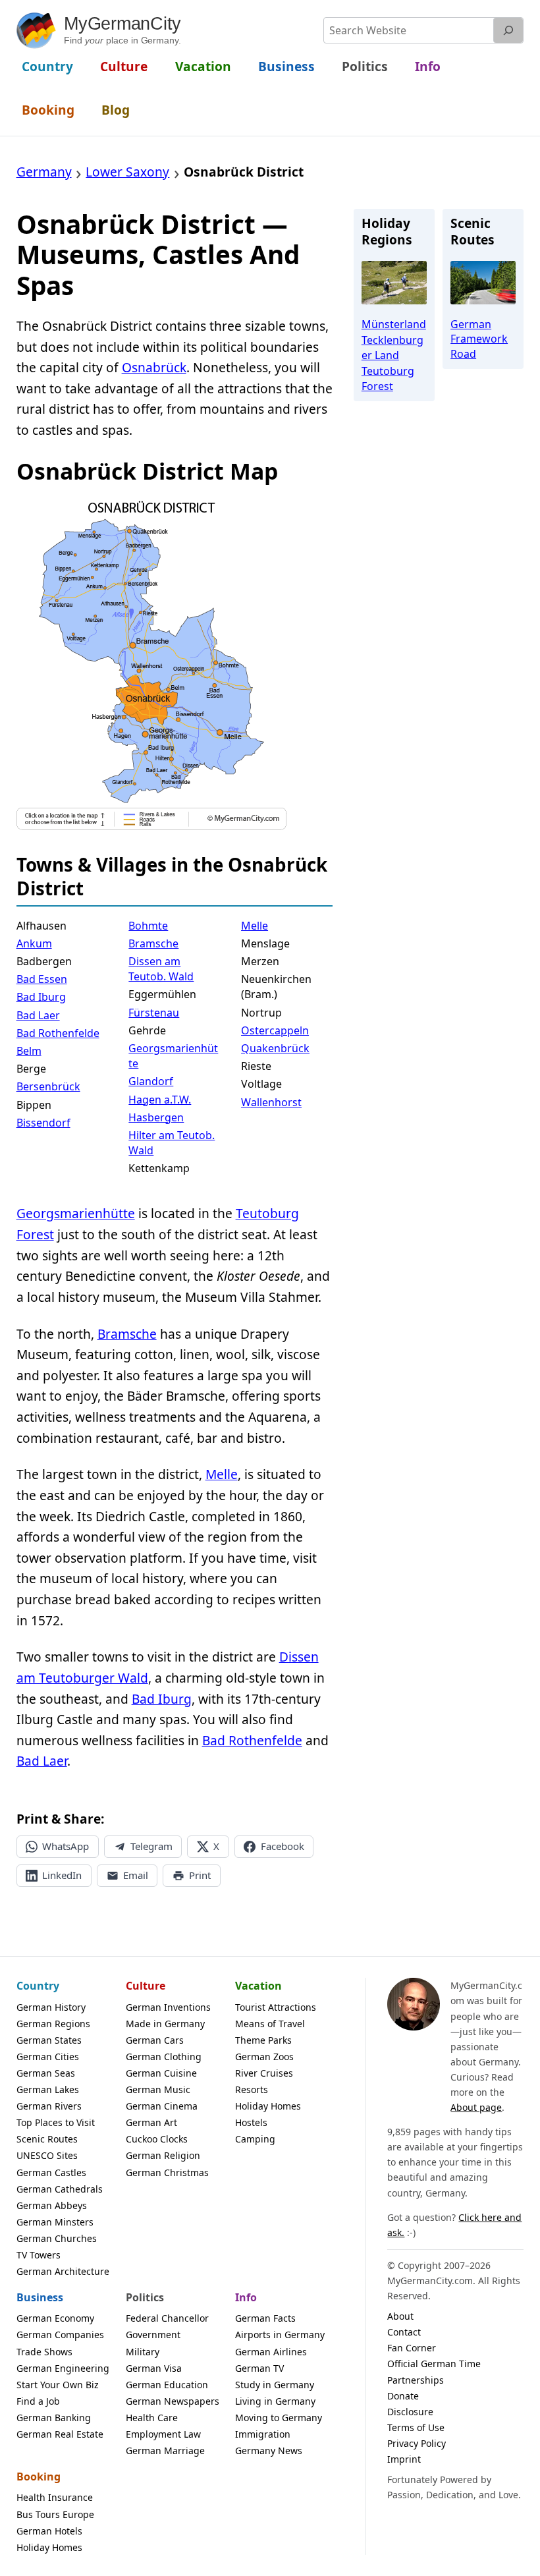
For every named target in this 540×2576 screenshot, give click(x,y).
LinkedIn (62, 1875)
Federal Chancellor (167, 2318)
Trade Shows (44, 2352)
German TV (259, 2368)
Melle (255, 926)
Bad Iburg (41, 997)
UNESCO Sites (47, 2155)
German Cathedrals (60, 2189)
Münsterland (394, 324)
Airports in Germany (280, 2335)
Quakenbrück (275, 1048)
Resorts (252, 2089)
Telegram (151, 1846)
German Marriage (165, 2450)
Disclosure (410, 2412)
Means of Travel (270, 2024)
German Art (151, 2122)
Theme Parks (263, 2040)
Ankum (34, 943)
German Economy (55, 2318)
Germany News (269, 2450)
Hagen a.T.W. (160, 1100)
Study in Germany (275, 2385)
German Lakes (48, 2089)
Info (246, 2297)
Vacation (258, 1986)
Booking (39, 2477)
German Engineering (63, 2368)
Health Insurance (55, 2497)
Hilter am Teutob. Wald (172, 1143)
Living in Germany (275, 2401)
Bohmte (148, 926)
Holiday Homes (268, 2106)
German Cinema (162, 2106)
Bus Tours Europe (55, 2514)
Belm (29, 1051)
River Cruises (264, 2073)
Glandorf (151, 1081)
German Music (158, 2089)
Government (153, 2335)
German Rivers (49, 2106)
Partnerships (416, 2380)
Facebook (283, 1846)
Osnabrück (154, 368)
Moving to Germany (279, 2418)
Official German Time (434, 2364)
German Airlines (271, 2352)
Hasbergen (156, 1117)
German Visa (154, 2368)
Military (143, 2352)
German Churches (57, 2238)
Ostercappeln (275, 1030)
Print (200, 1875)
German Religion (163, 2155)
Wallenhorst (271, 1102)
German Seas (46, 2073)
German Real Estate (60, 2434)
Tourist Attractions (276, 2007)
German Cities (48, 2057)
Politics (145, 2297)
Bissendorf (43, 1123)
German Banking (54, 2418)
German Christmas (167, 2172)
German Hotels (49, 2531)
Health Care (152, 2418)
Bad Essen (42, 979)
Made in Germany (165, 2024)
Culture (146, 1986)
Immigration (263, 2434)
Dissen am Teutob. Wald (161, 969)
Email (136, 1875)
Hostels (251, 2122)
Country (38, 1986)
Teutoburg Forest (388, 378)
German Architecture (63, 2271)
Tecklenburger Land (392, 347)
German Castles (51, 2172)
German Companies (60, 2335)
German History (51, 2007)
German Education (167, 2385)
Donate (403, 2396)
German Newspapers (173, 2401)
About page (476, 2107)
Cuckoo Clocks (157, 2139)
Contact (404, 2332)
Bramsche (153, 943)
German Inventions (168, 2007)
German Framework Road (479, 339)
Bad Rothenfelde (58, 1033)
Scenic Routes (47, 2139)
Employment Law (163, 2434)
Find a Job (38, 2401)
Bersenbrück (48, 1086)
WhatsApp (66, 1846)
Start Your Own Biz (58, 2385)
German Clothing (164, 2057)
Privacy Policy (417, 2443)
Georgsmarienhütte (173, 1056)
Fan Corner (412, 2348)
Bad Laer (38, 1015)
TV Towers (39, 2255)
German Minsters (55, 2222)
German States (49, 2040)
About (400, 2316)
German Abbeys (52, 2205)
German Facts (265, 2318)
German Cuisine (161, 2073)
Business (40, 2297)
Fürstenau (154, 1013)
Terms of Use (416, 2427)
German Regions (53, 2024)
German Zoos (264, 2057)
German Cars (155, 2040)
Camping (255, 2139)
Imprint (404, 2459)
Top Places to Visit (56, 2122)
